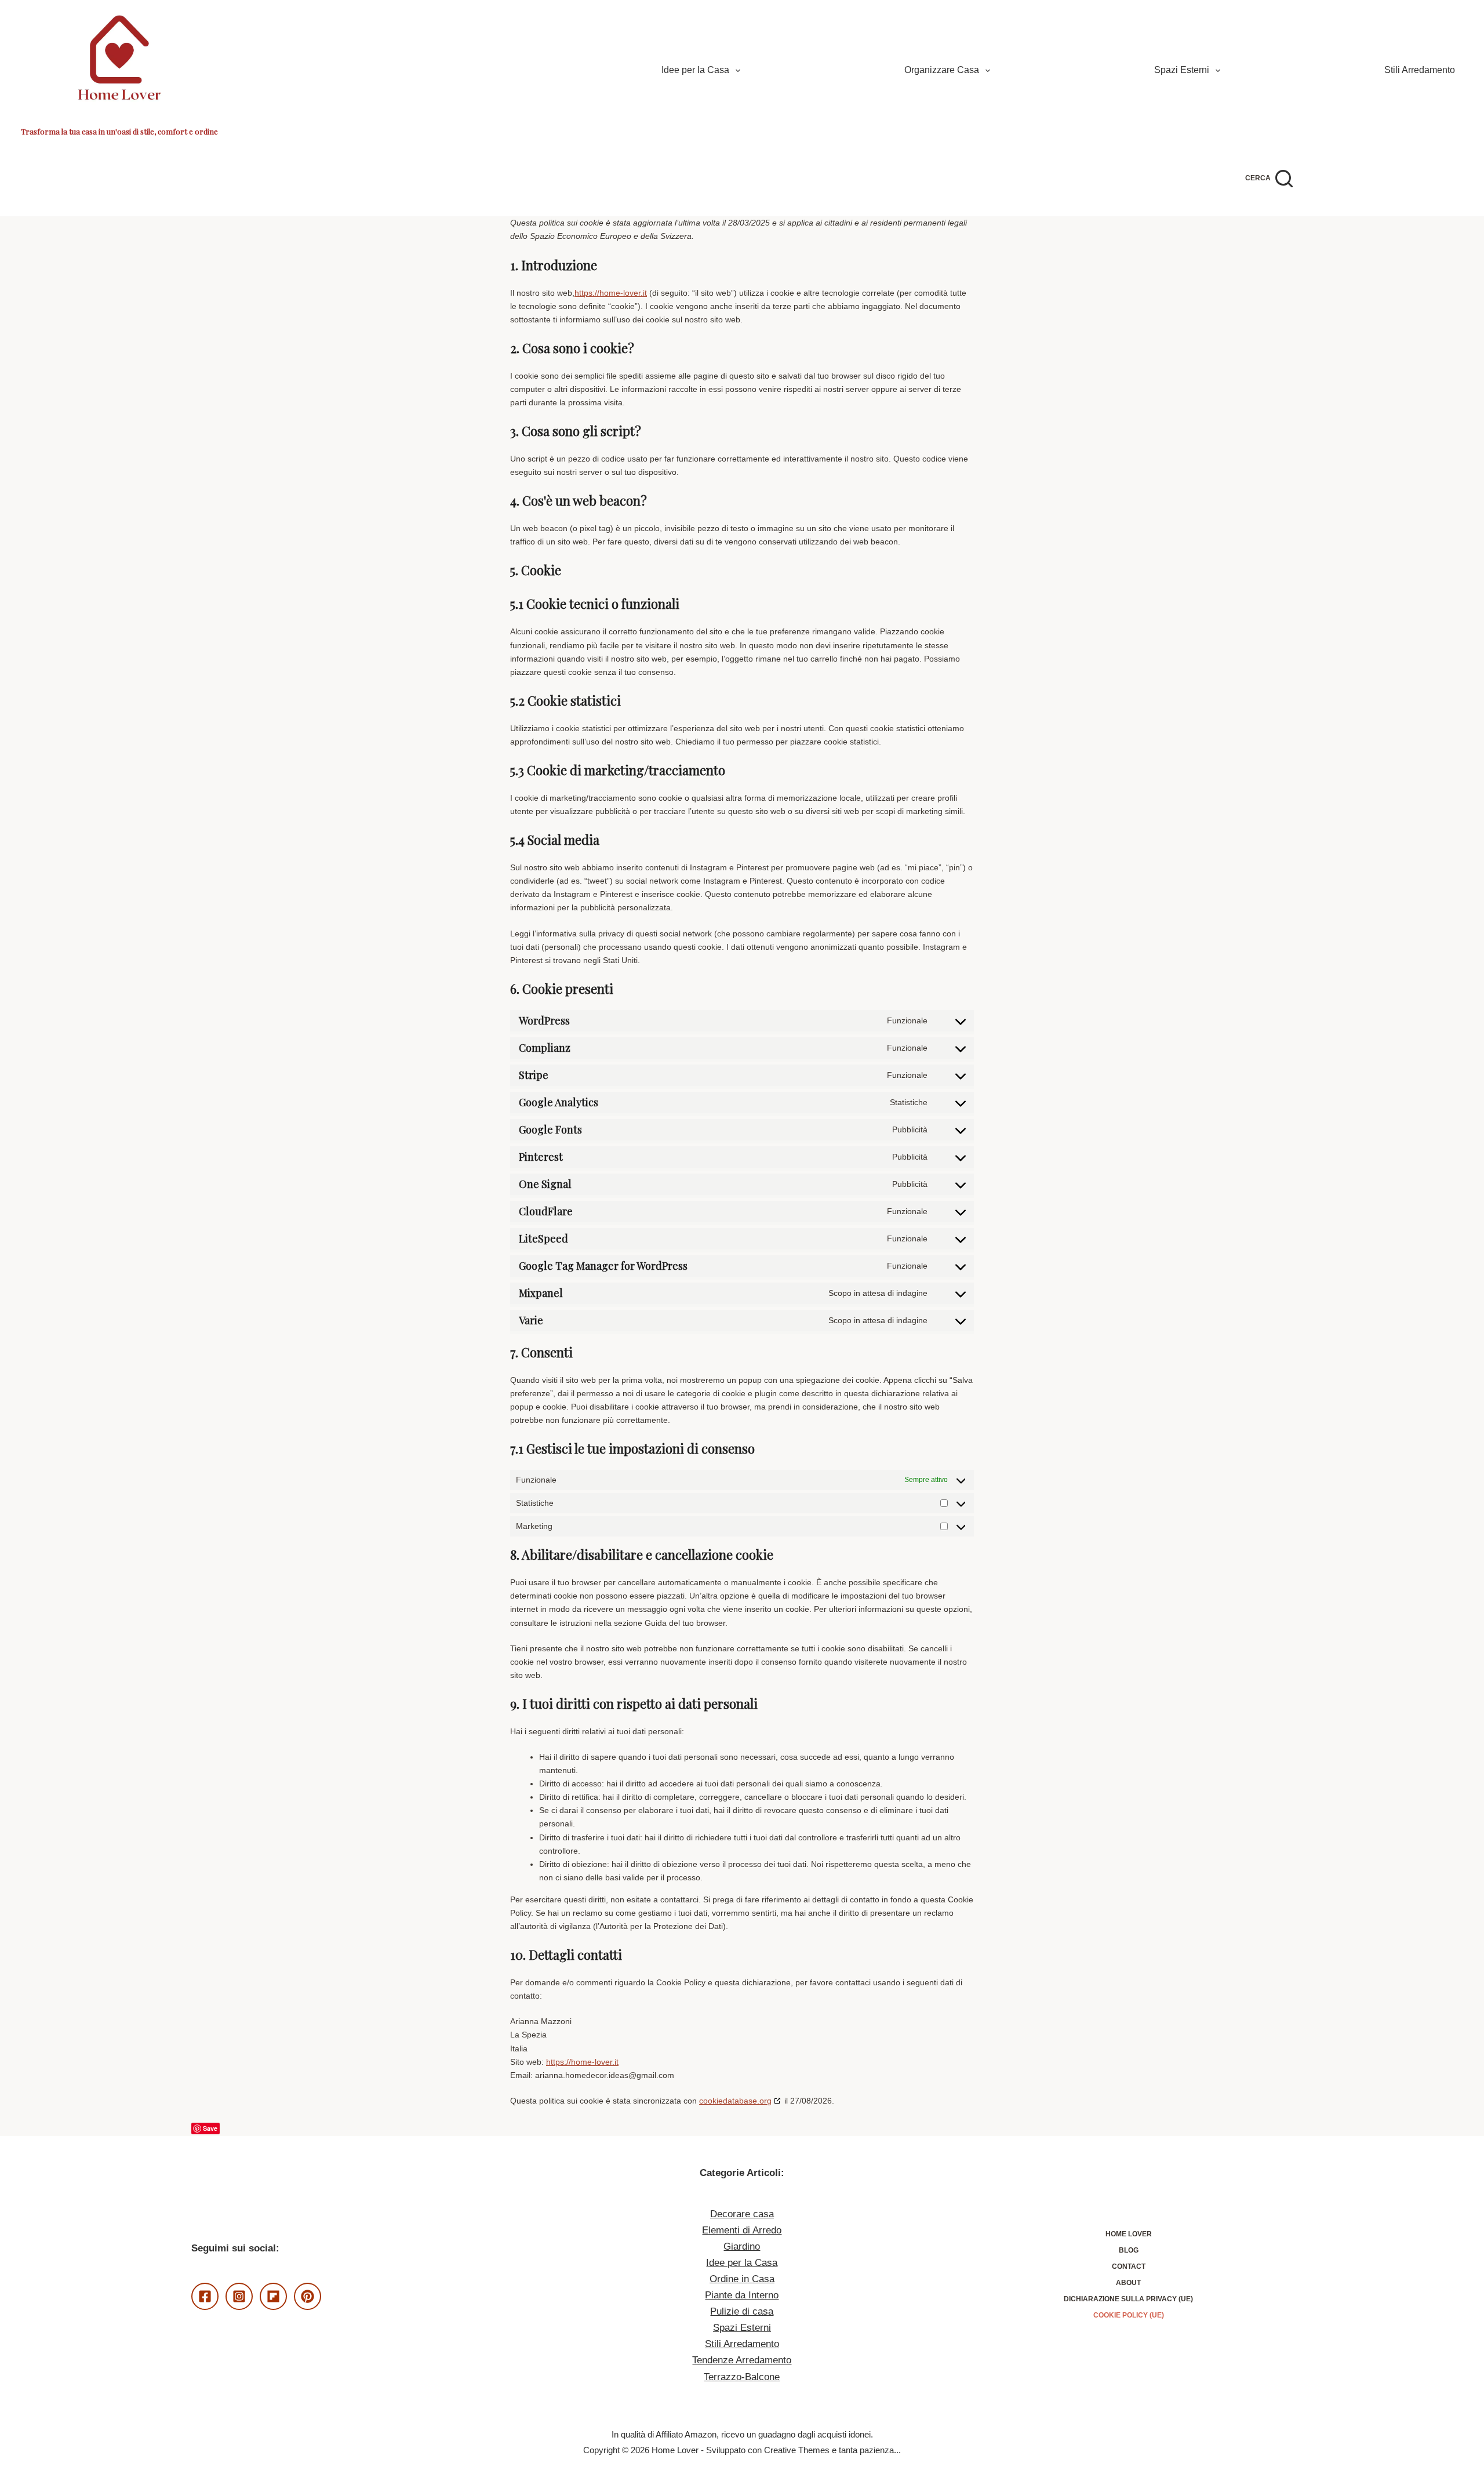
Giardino (742, 2246)
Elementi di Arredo (742, 2230)
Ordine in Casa (742, 2279)
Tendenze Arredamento (742, 2360)
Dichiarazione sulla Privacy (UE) (1128, 2299)
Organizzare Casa (942, 70)
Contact (1129, 2266)
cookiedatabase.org (735, 2101)
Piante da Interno (742, 2295)
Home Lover (1129, 2234)
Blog (1129, 2250)
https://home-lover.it (611, 293)
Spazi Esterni (1182, 70)
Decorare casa (742, 2214)
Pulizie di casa (742, 2311)
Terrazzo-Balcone (742, 2377)
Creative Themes (797, 2450)
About (1128, 2283)
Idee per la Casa (695, 70)
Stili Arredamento (1420, 70)
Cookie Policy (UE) (1129, 2315)
